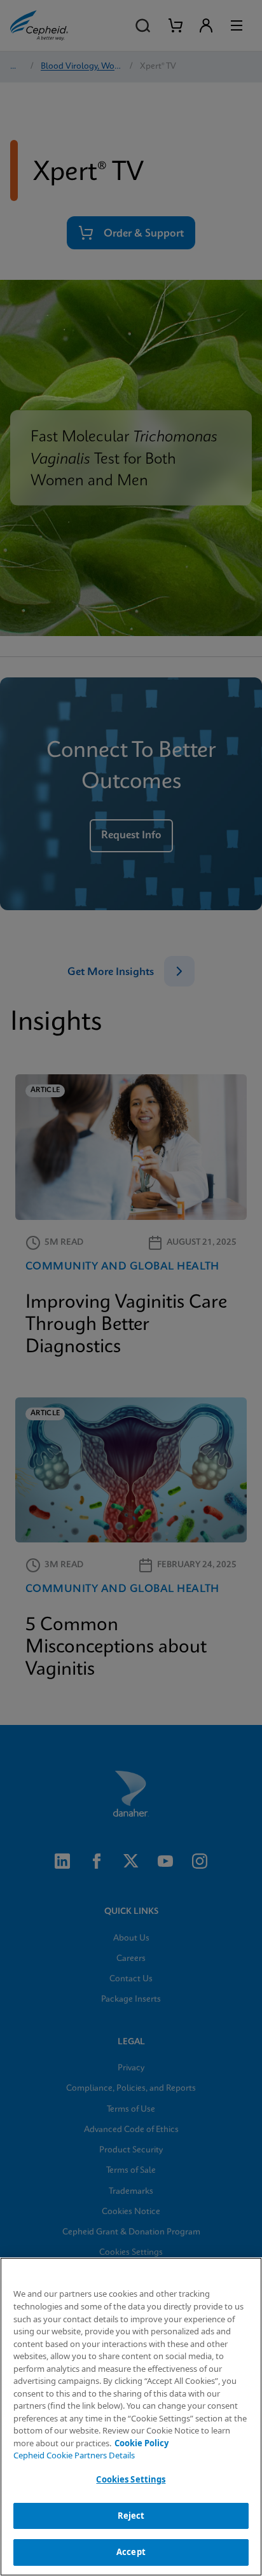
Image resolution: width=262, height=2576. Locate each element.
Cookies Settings (131, 2479)
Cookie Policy (141, 2443)
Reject (131, 2516)
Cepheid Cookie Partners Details (74, 2455)
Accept (131, 2552)
